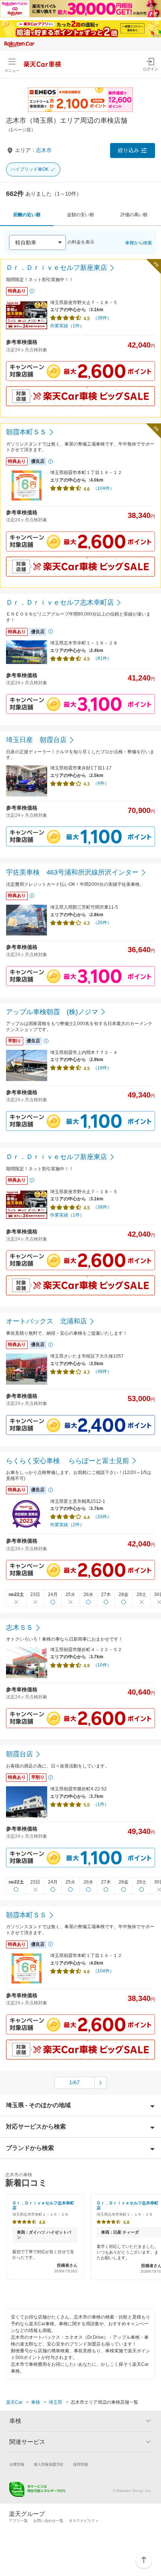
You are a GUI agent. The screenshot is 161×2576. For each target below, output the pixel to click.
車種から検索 (139, 243)
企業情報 (17, 2464)
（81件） (102, 658)
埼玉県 (55, 2402)
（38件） (102, 318)
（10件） (102, 1665)
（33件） (102, 1517)
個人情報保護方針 (49, 2464)
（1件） (101, 1804)
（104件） (104, 488)
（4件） (101, 783)
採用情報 (80, 2464)
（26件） (102, 923)
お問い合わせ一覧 (48, 2521)
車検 (36, 2402)
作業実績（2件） (67, 1525)
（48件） (102, 1372)
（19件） (102, 1068)
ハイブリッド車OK (30, 169)
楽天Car (14, 2402)
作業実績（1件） (67, 326)
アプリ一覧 (18, 2521)
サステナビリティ (84, 2521)
